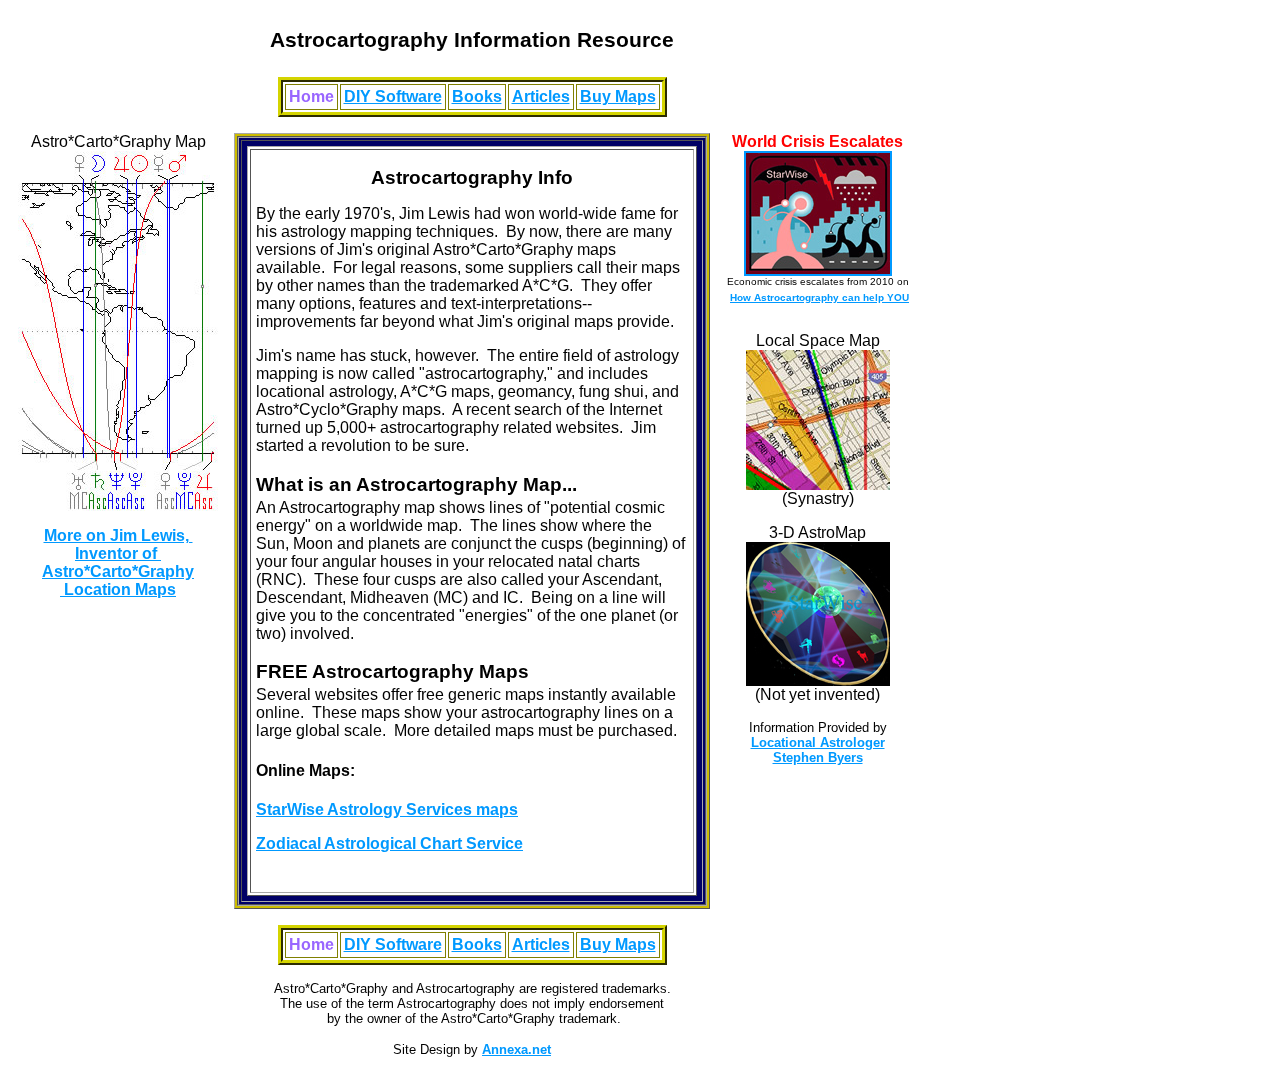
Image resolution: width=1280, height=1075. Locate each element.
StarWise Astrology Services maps (387, 809)
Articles (541, 96)
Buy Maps (618, 96)
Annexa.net (516, 1049)
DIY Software (393, 96)
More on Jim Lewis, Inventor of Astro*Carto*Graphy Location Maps (118, 562)
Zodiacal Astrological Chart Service (389, 843)
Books (477, 96)
